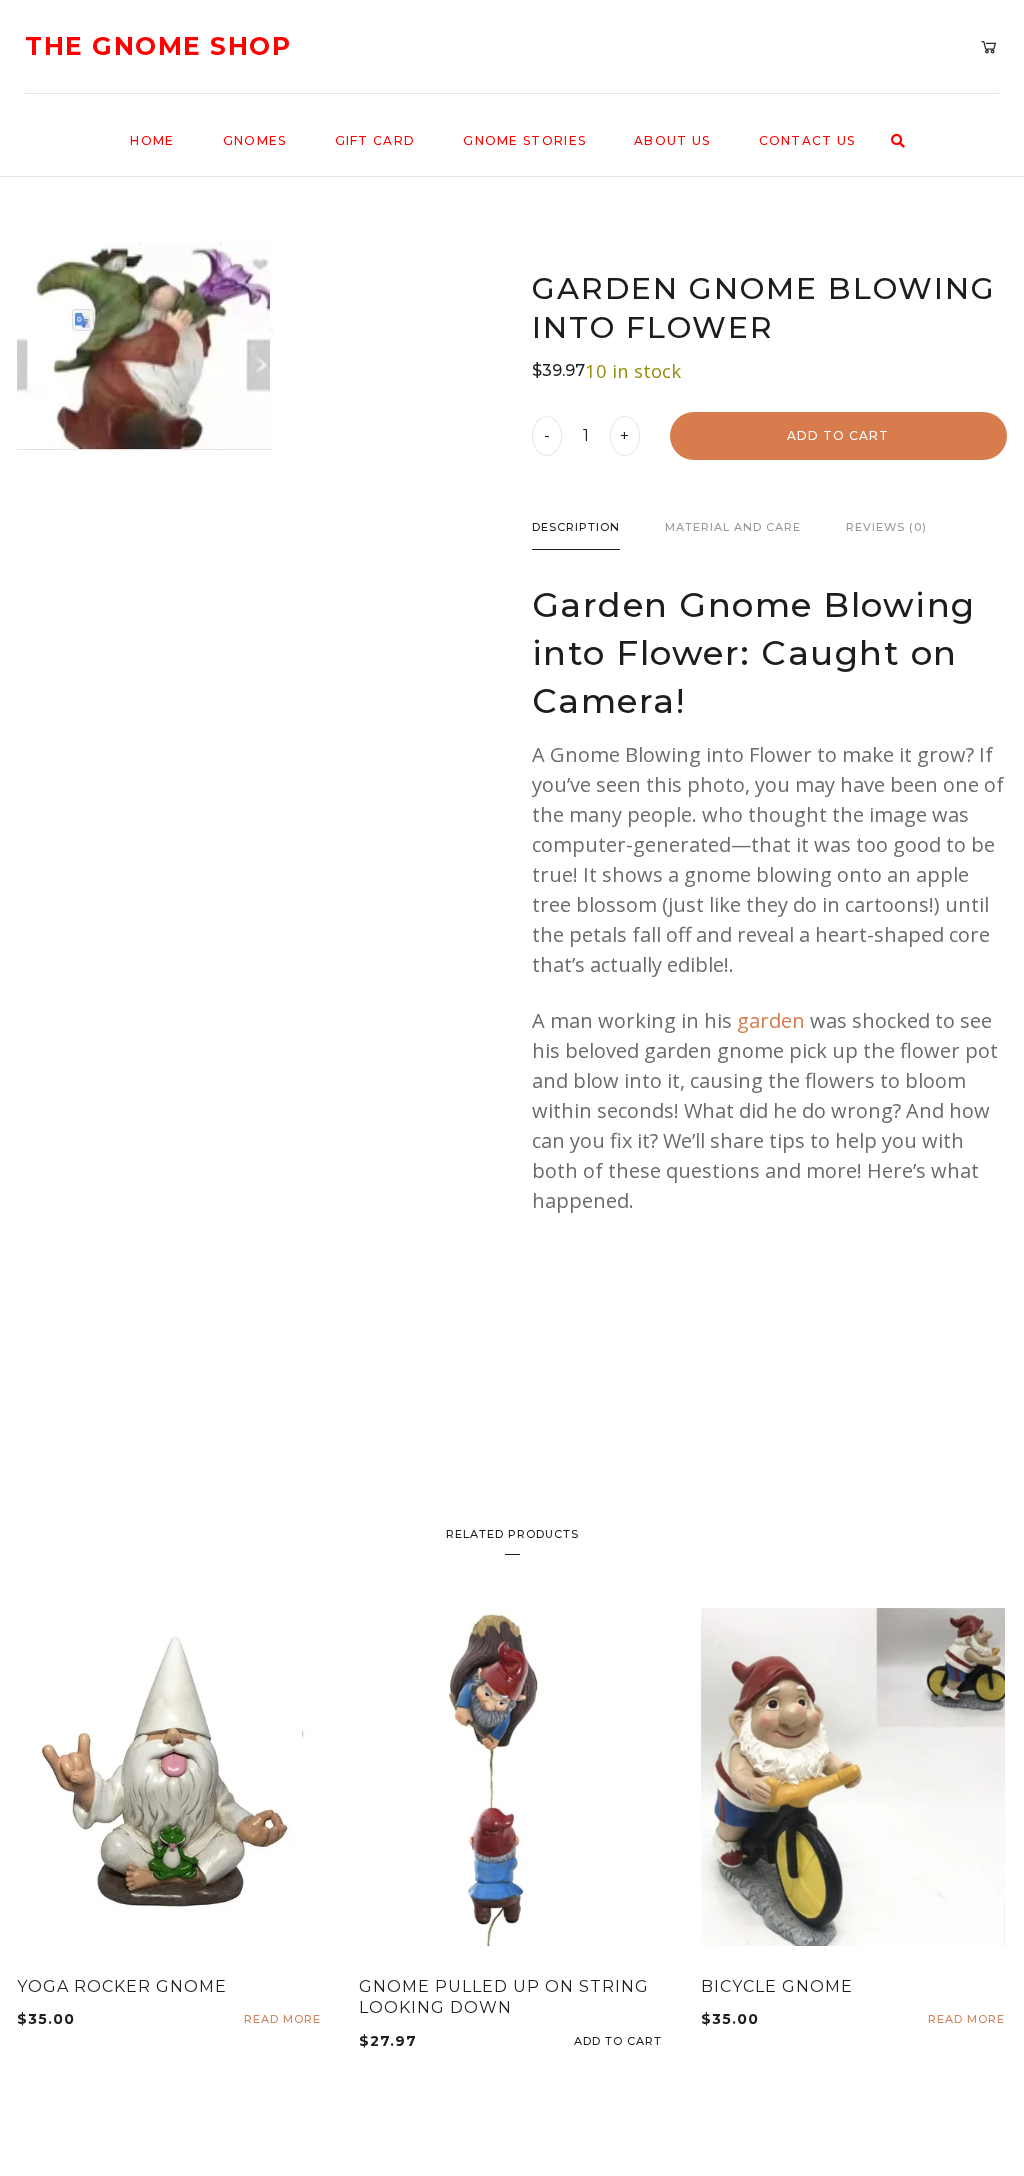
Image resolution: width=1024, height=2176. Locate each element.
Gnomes (255, 140)
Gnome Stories (524, 140)
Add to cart (838, 435)
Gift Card (375, 140)
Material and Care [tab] (733, 527)
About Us (672, 140)
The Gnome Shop (158, 46)
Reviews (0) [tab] (886, 527)
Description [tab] (576, 527)
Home (152, 140)
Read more (282, 2019)
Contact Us (807, 140)
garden (771, 1020)
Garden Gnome (672, 605)
